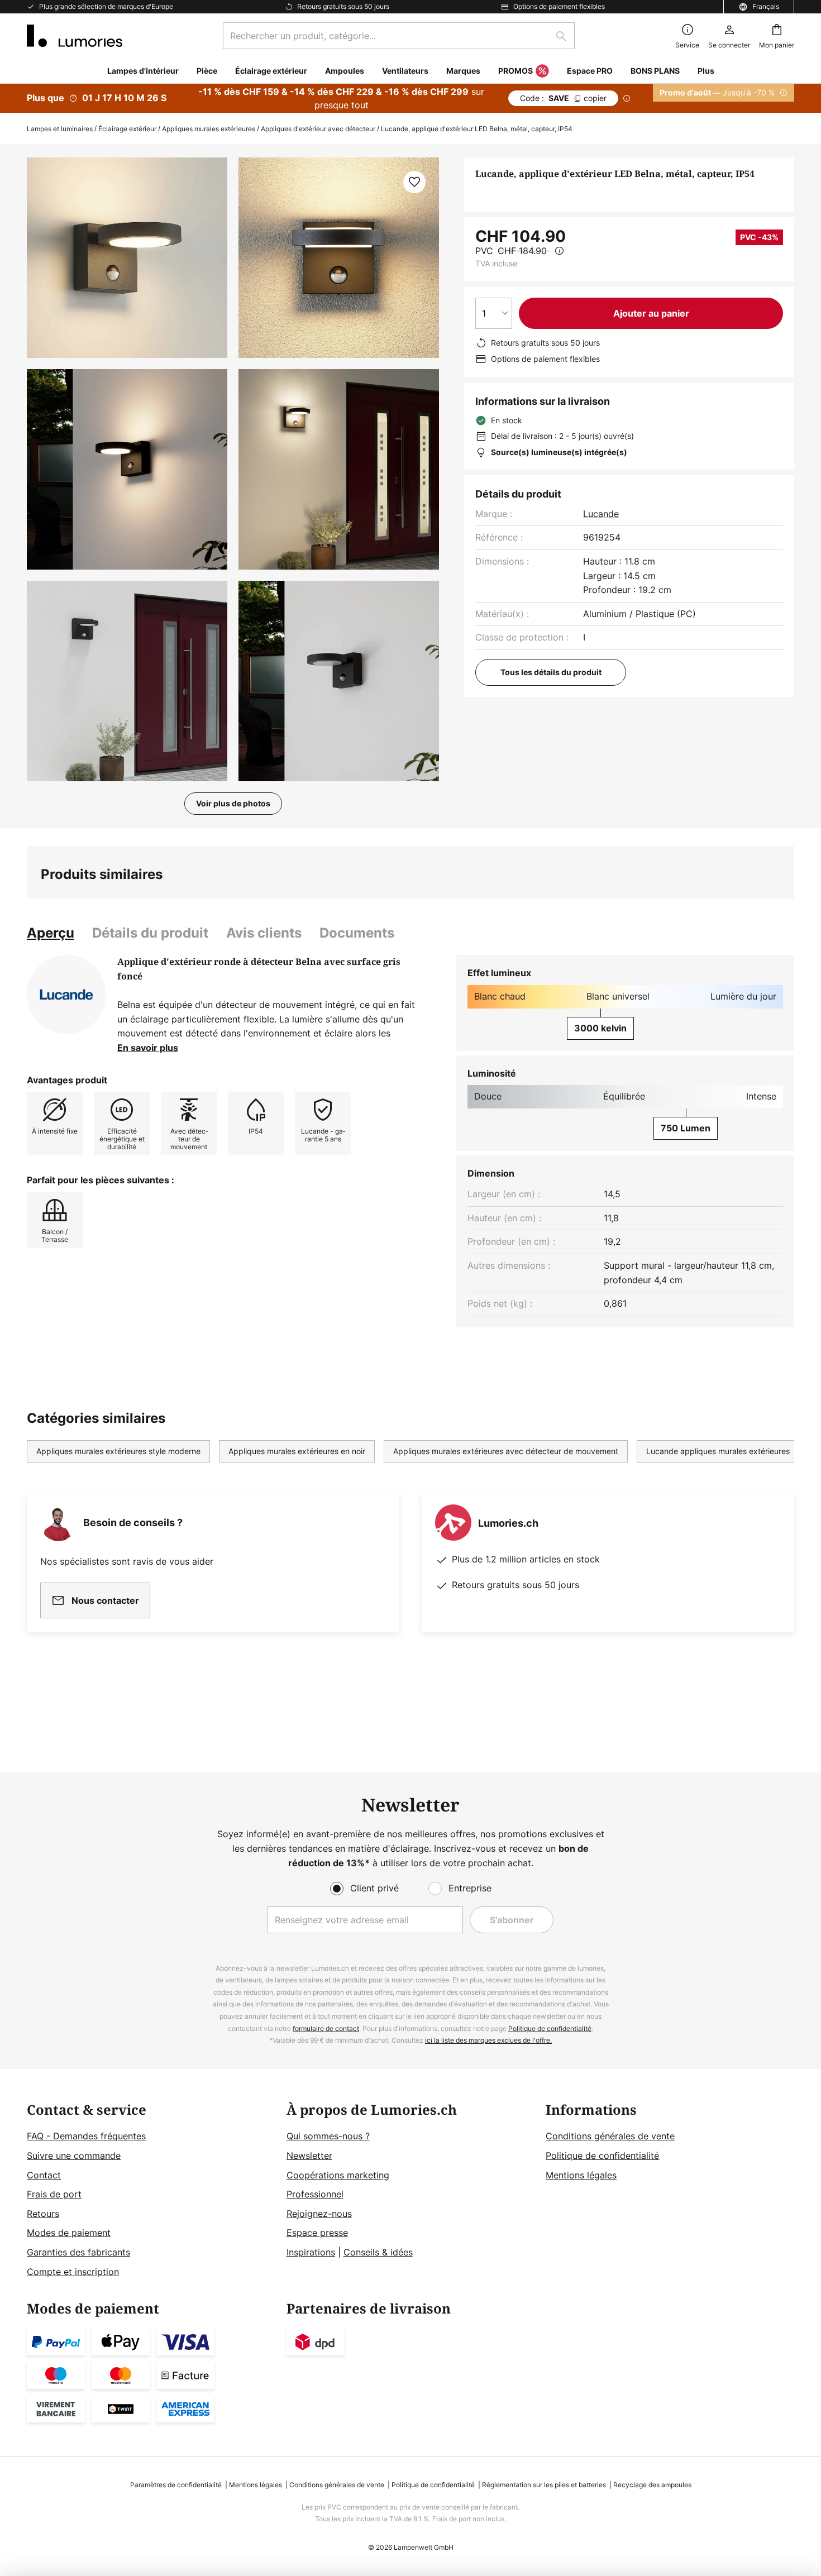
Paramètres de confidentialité (176, 2485)
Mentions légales (581, 2175)
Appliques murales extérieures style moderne (118, 1451)
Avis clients (264, 933)
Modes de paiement (69, 2233)
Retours (43, 2214)
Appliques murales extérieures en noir (297, 1451)
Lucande (601, 514)
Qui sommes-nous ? (328, 2136)
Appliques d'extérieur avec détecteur (318, 129)
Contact (44, 2175)
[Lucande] (66, 995)
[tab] (51, 933)
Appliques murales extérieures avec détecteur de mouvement (506, 1451)
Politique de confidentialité (550, 2028)
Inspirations (311, 2252)
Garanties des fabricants (78, 2252)
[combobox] (399, 36)
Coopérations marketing (338, 2175)
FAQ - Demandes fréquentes (86, 2136)
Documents (357, 933)
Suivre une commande (74, 2156)
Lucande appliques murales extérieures (718, 1451)
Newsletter (309, 2156)
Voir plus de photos (233, 803)
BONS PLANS (655, 71)
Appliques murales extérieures (209, 129)
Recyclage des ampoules (652, 2485)
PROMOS (515, 71)
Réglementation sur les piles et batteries (544, 2485)
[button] (127, 469)
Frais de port (54, 2194)
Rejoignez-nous (319, 2214)
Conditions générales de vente (610, 2136)
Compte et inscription (73, 2272)
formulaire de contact (326, 2028)
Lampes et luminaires (60, 129)
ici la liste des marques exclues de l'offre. (488, 2040)
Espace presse (317, 2233)
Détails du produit (150, 933)
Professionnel (315, 2194)
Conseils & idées (378, 2252)
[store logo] (75, 36)
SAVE (563, 98)
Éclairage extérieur (127, 129)
